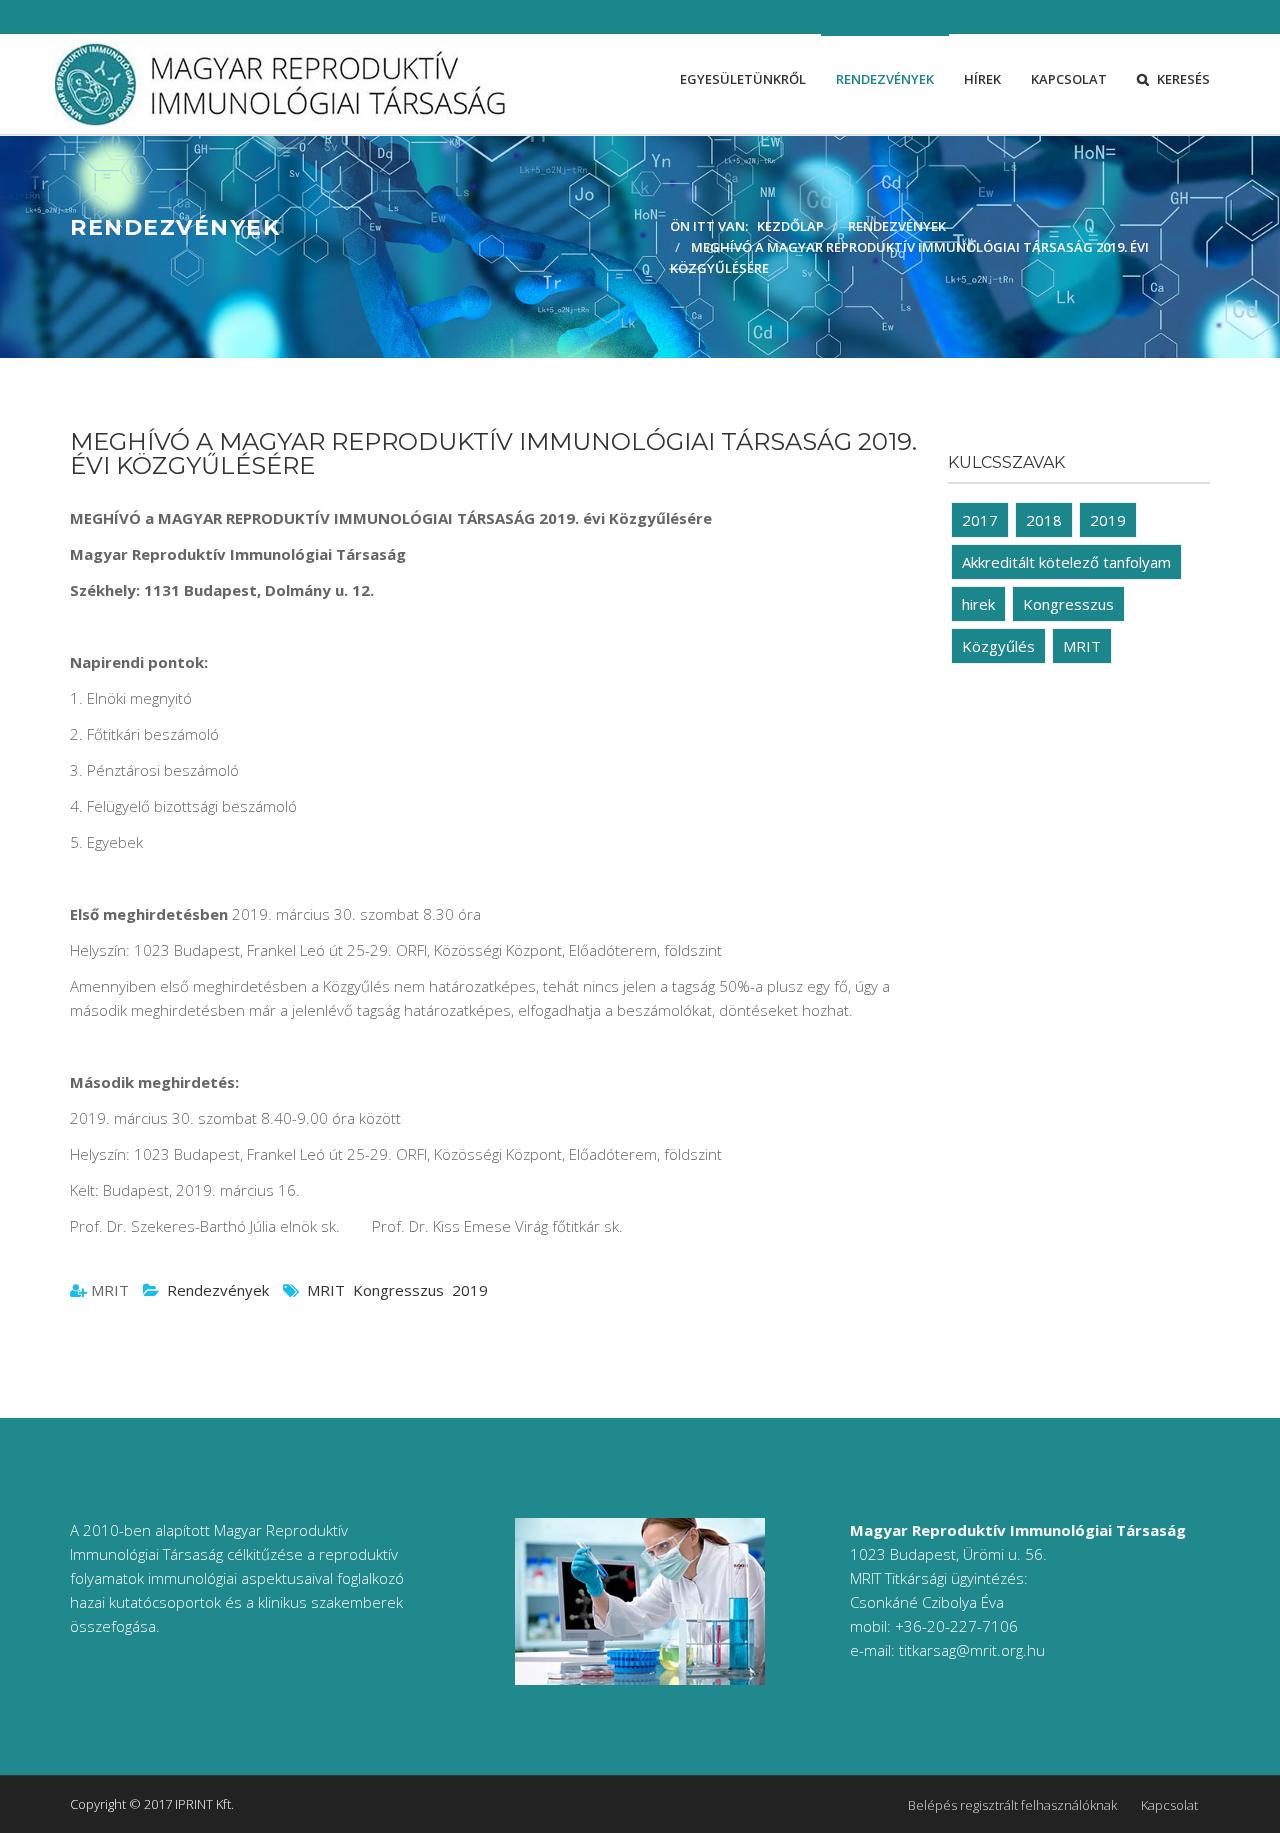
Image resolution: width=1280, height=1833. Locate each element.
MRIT (326, 1290)
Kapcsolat (1069, 79)
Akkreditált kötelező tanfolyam (1066, 562)
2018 (1044, 520)
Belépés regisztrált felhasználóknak (1012, 1805)
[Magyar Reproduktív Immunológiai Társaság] (280, 84)
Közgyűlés (998, 646)
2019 (470, 1290)
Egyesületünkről (743, 79)
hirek (978, 604)
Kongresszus (398, 1290)
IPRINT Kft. (204, 1804)
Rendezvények (885, 79)
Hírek (982, 79)
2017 (980, 520)
